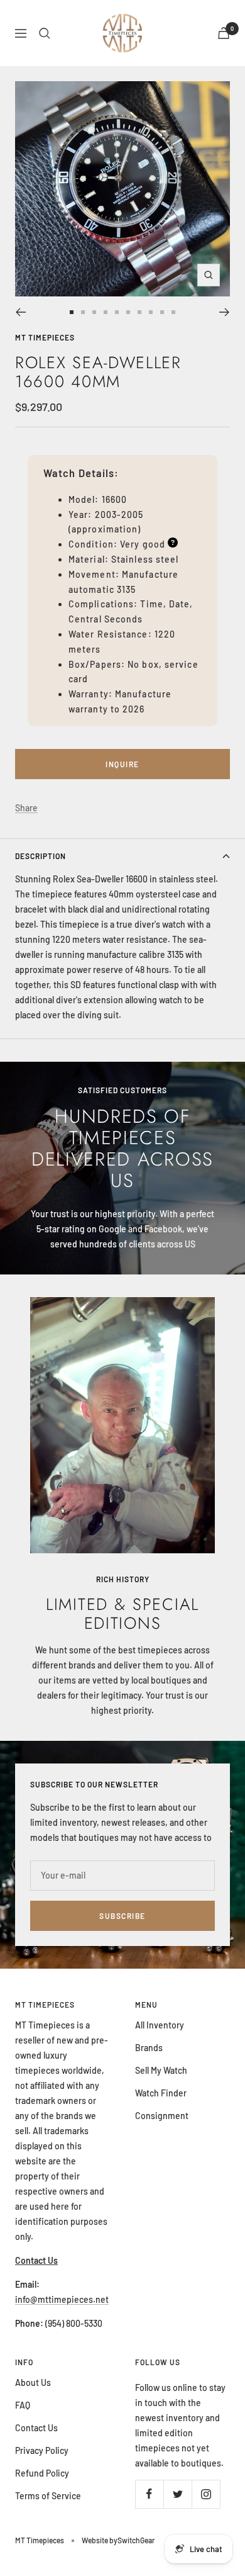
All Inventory (160, 2025)
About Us (33, 2382)
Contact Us (36, 2428)
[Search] (45, 33)
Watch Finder (161, 2093)
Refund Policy (42, 2473)
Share (26, 808)
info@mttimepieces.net (62, 2299)
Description (41, 856)
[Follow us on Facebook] (149, 2494)
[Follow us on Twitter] (177, 2494)
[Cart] (224, 33)
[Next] (225, 312)
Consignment (162, 2116)
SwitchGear (136, 2540)
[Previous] (20, 312)
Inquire (122, 764)
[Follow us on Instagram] (206, 2494)
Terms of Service (48, 2496)
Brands (149, 2048)
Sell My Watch (161, 2070)
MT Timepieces (45, 337)
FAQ (23, 2405)
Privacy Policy (42, 2450)
